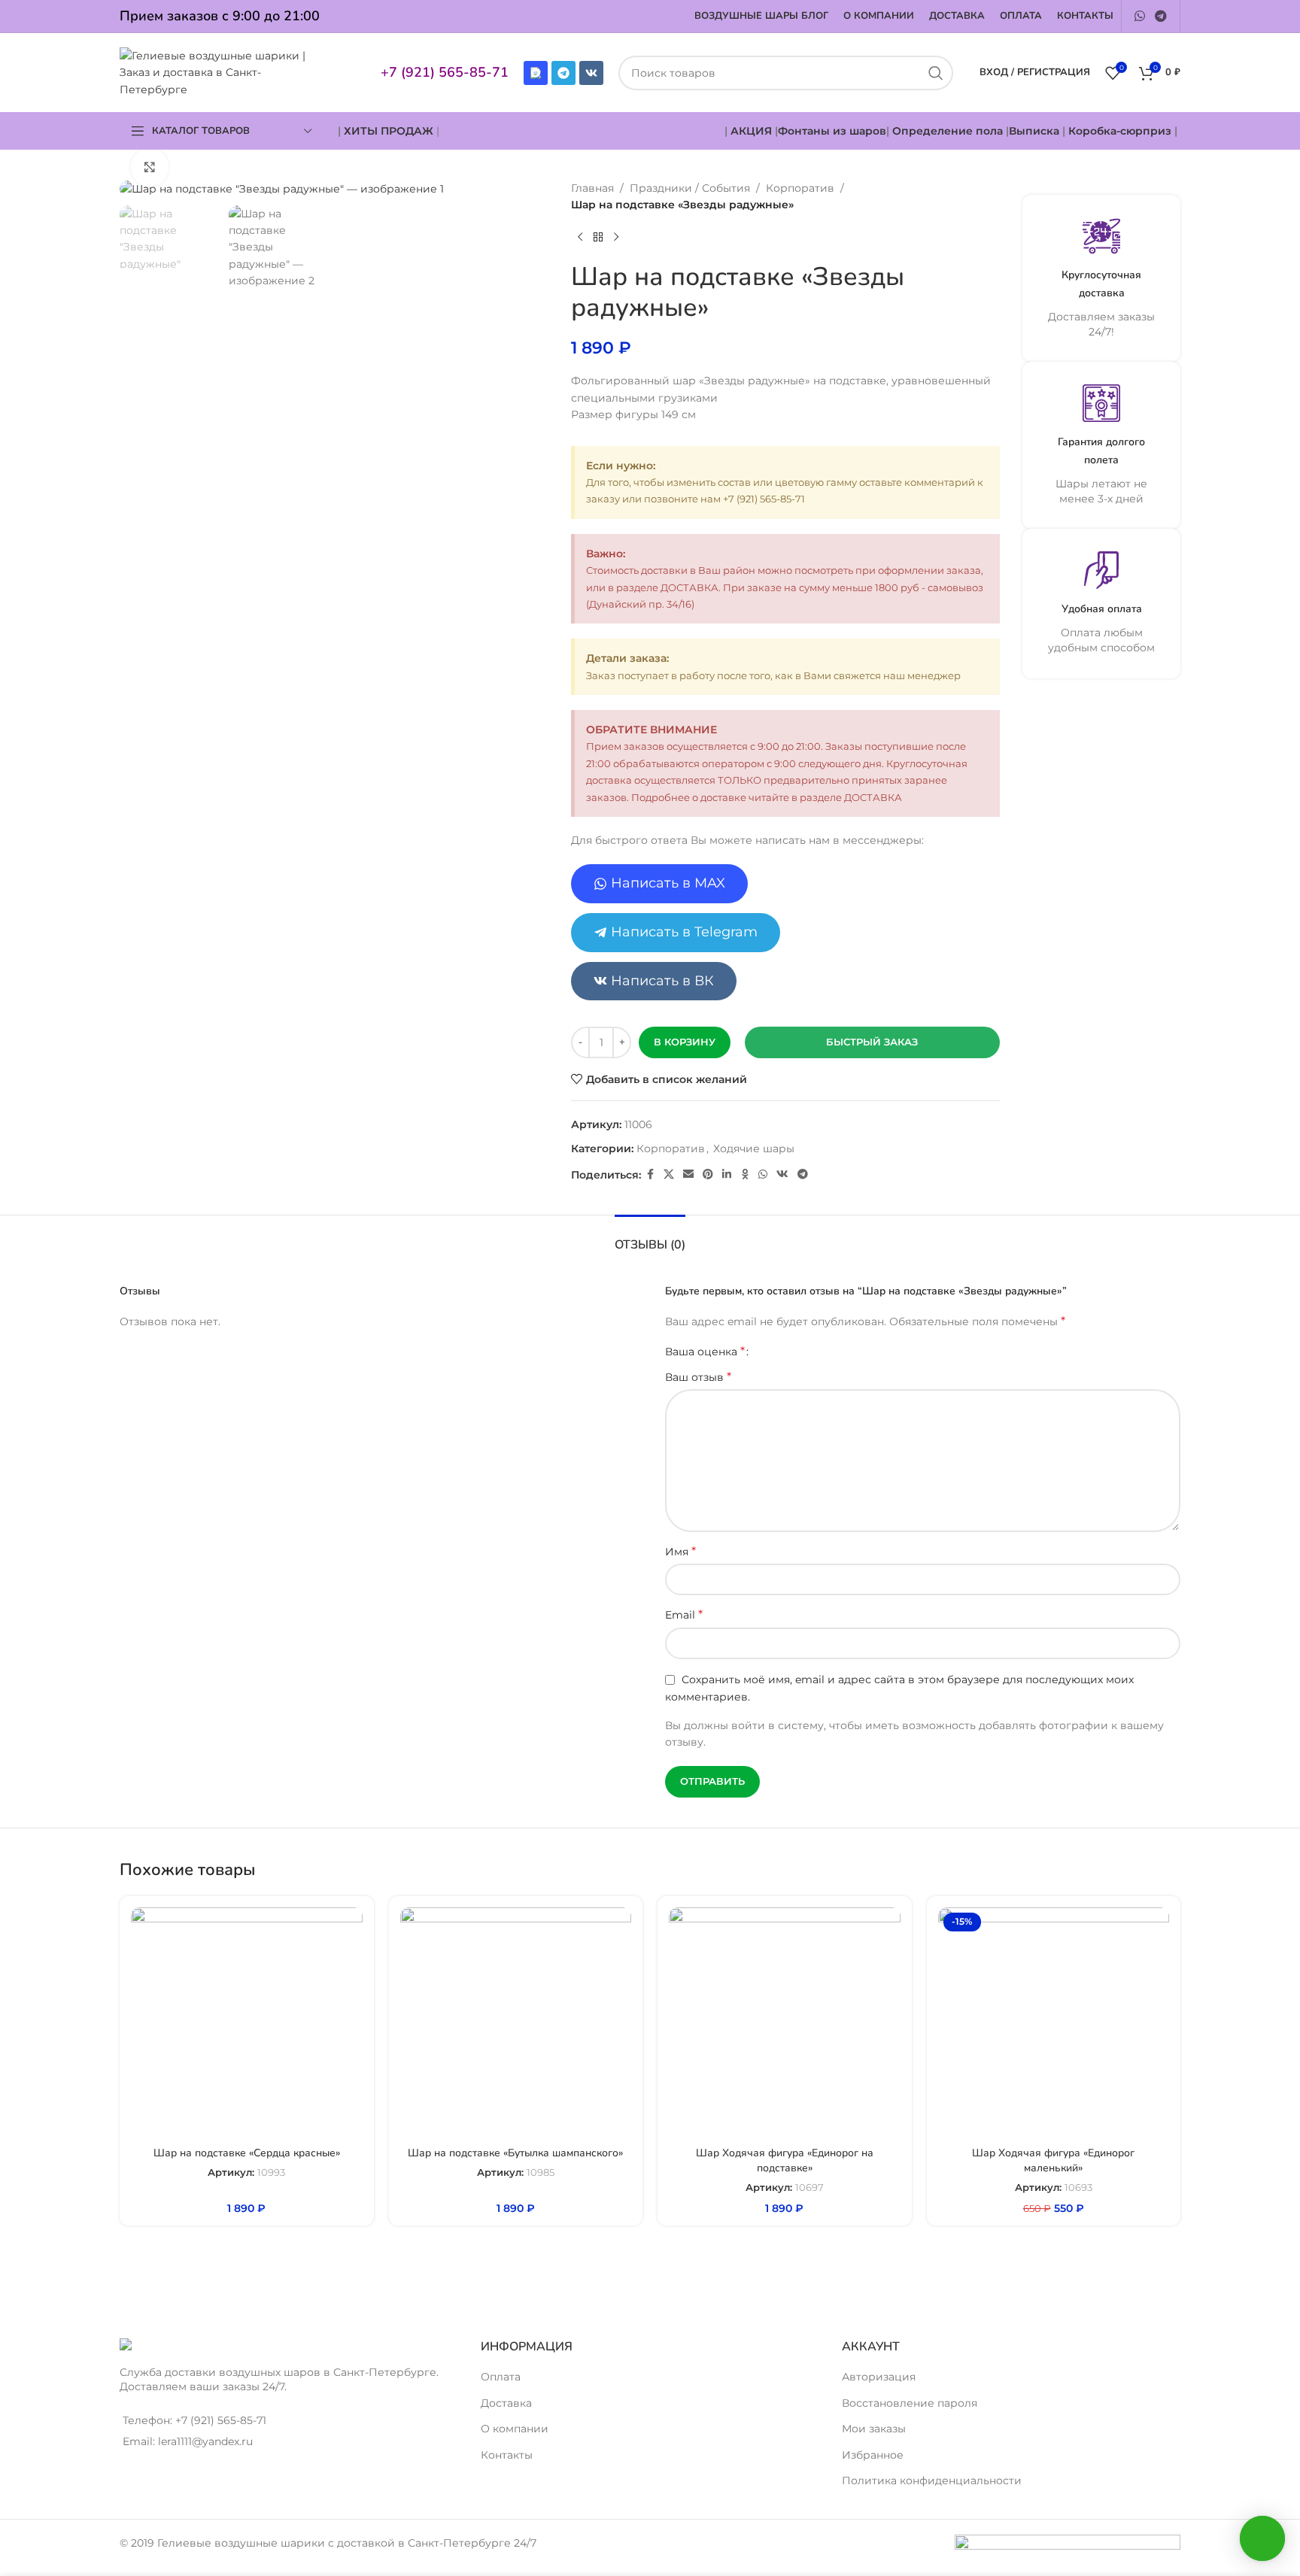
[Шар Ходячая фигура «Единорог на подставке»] (785, 2023)
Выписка (1034, 131)
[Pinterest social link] (708, 1174)
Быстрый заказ (872, 1042)
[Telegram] (563, 73)
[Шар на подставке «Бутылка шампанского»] (516, 2023)
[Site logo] (220, 71)
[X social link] (669, 1174)
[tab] (650, 1238)
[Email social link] (688, 1174)
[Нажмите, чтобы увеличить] (150, 167)
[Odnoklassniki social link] (745, 1174)
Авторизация (879, 2377)
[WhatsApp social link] (1139, 16)
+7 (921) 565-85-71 (445, 72)
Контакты (507, 2455)
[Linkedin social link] (727, 1174)
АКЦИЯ (753, 131)
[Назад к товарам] (598, 238)
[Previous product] (580, 238)
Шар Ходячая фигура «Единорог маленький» (1053, 2160)
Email (684, 1614)
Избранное (873, 2455)
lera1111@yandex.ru (205, 2441)
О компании (515, 2429)
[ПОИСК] (936, 73)
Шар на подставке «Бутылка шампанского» (515, 2153)
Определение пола (948, 131)
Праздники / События (690, 188)
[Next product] (616, 238)
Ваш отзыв (698, 1377)
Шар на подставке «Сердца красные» (247, 2153)
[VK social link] (782, 1174)
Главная (592, 188)
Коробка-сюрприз (1120, 131)
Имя (680, 1551)
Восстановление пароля (910, 2403)
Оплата (501, 2377)
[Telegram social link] (1161, 16)
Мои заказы (874, 2429)
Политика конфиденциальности (932, 2480)
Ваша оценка (705, 1352)
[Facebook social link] (650, 1174)
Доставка (506, 2403)
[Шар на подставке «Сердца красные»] (247, 2023)
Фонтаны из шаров (832, 131)
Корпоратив (800, 188)
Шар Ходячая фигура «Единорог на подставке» (785, 2160)
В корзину (685, 1042)
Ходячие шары (754, 1148)
